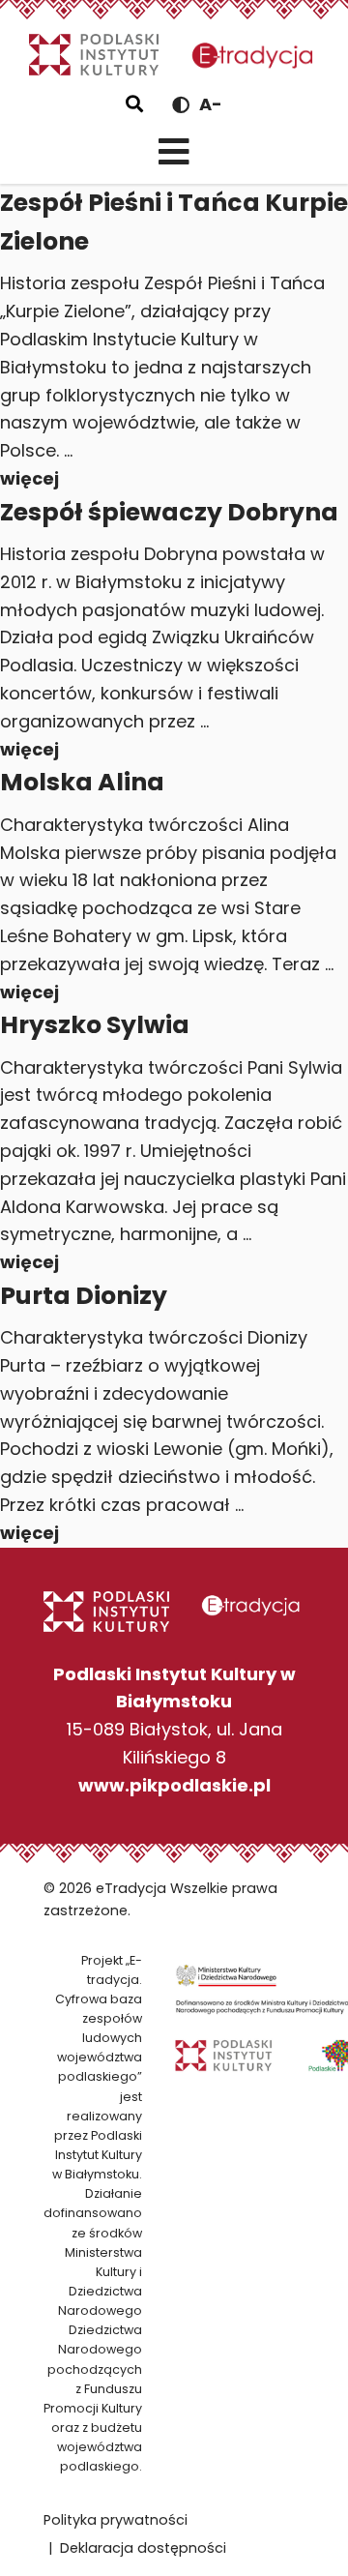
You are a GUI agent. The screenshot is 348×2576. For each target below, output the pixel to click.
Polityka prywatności (116, 2520)
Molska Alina (82, 782)
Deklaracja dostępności (143, 2548)
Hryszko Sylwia (95, 1025)
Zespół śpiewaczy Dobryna (169, 512)
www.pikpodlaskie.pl (174, 1785)
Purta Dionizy (84, 1296)
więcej (29, 478)
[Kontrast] (181, 105)
